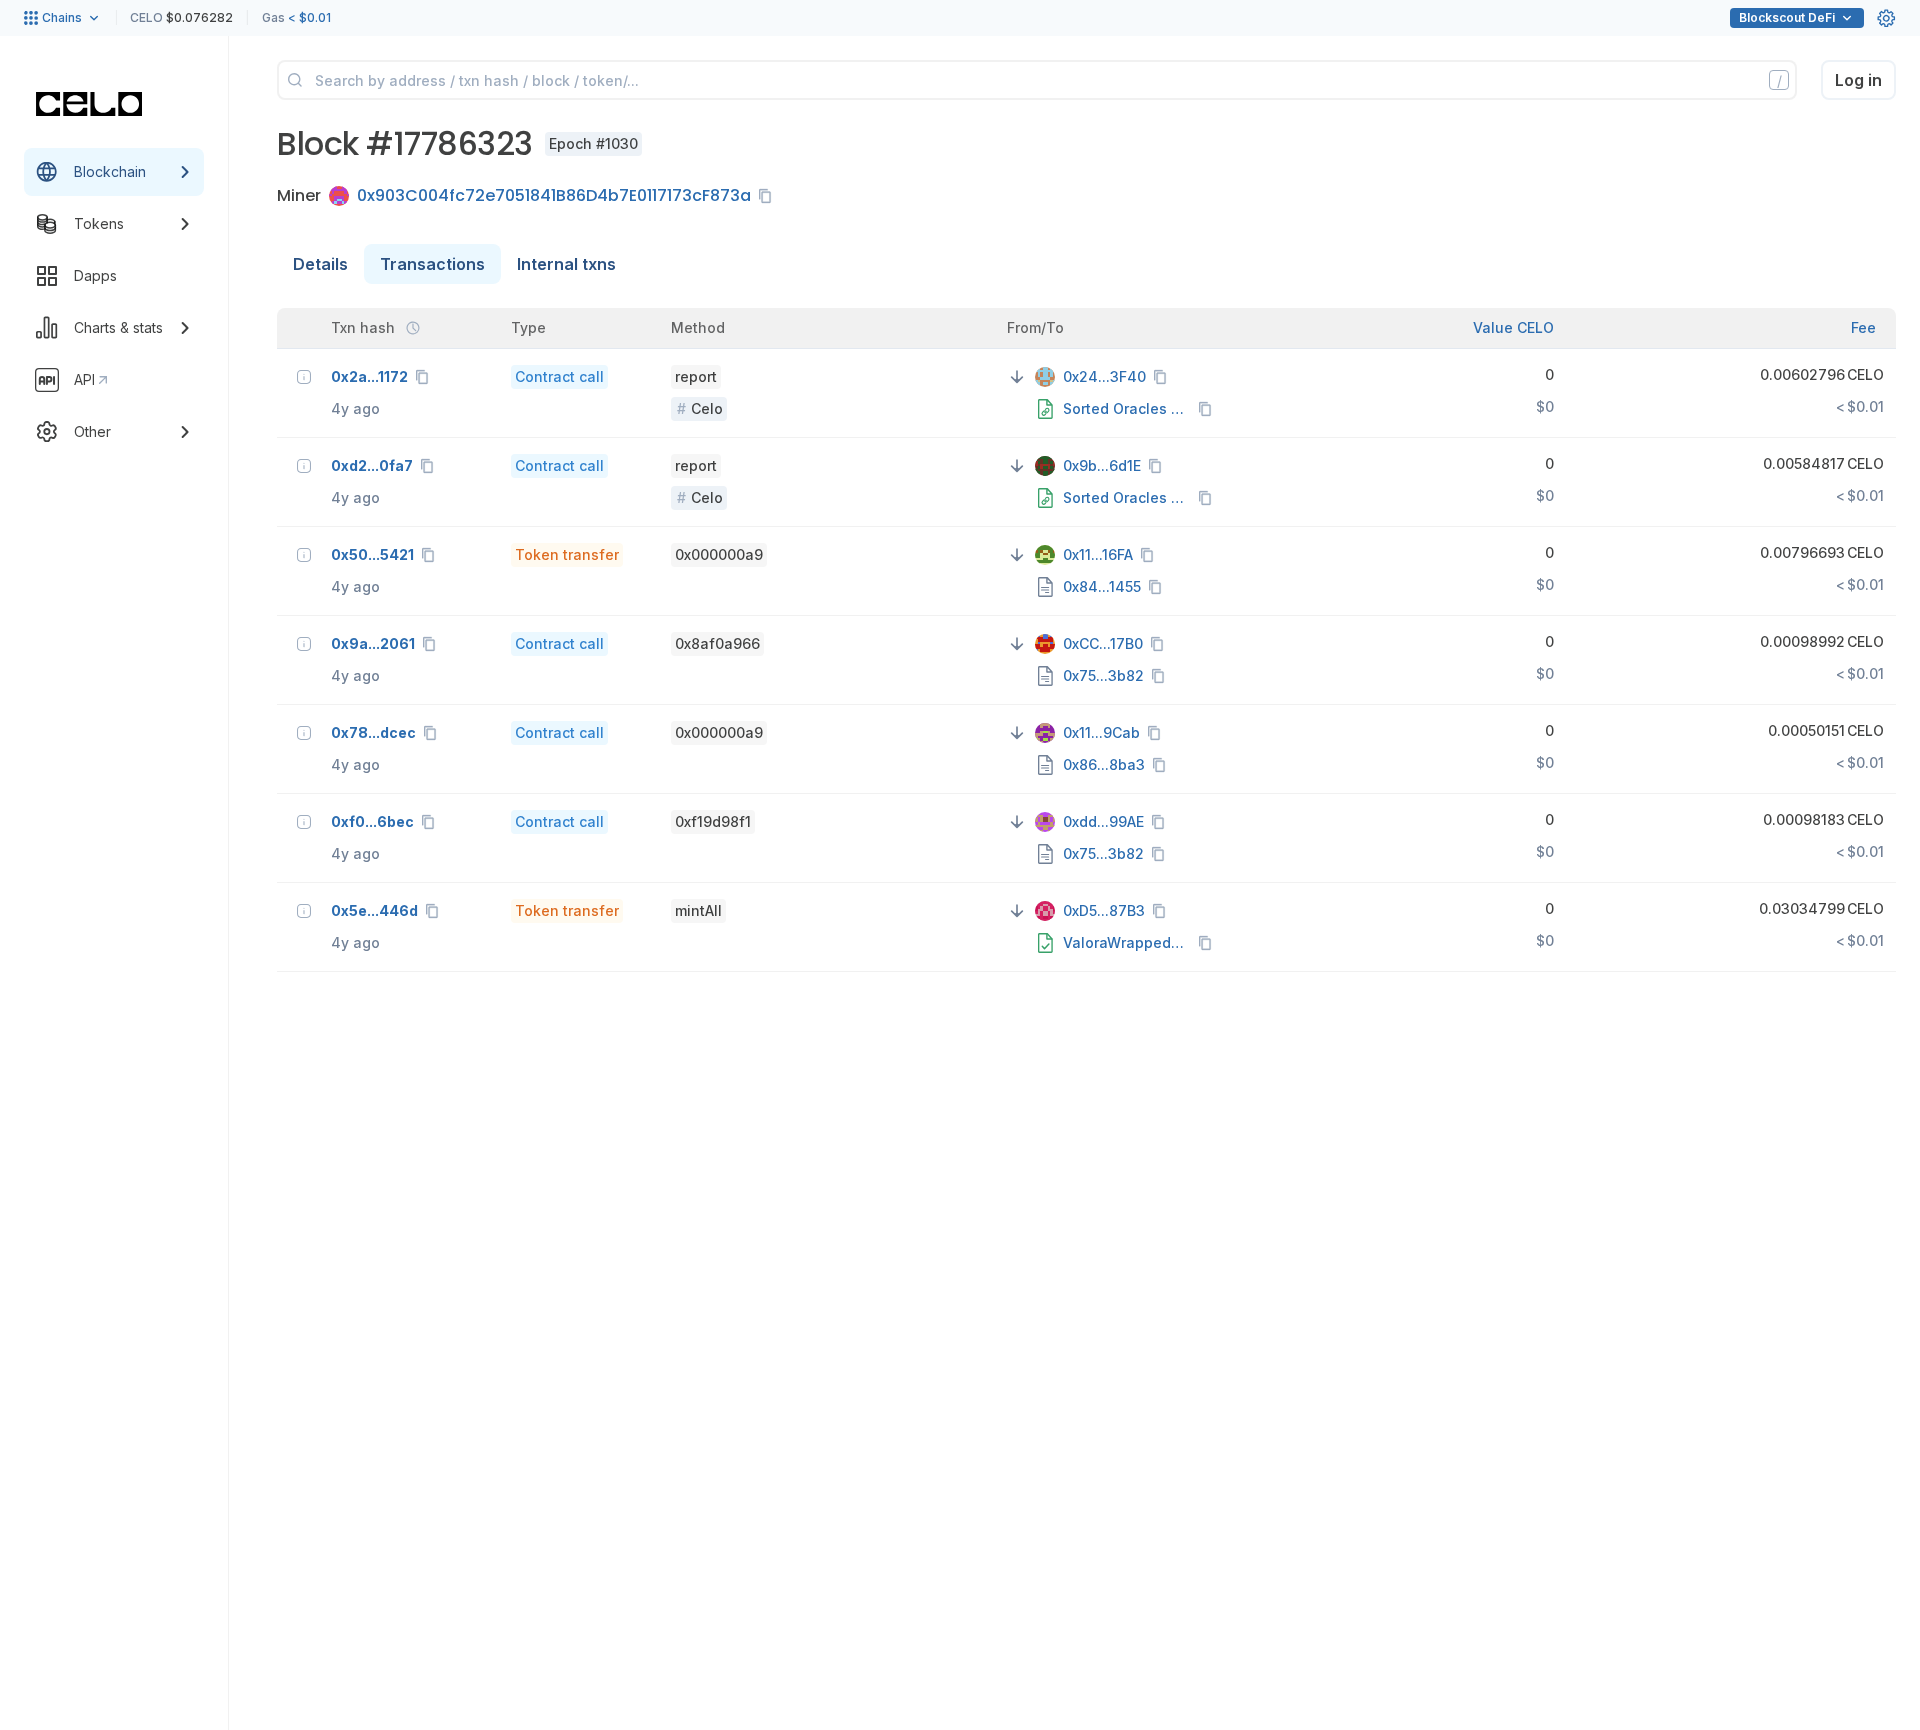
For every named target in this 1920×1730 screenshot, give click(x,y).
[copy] (769, 196)
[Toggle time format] (413, 328)
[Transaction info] (304, 377)
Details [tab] (320, 264)
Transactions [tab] (432, 264)
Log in (1858, 80)
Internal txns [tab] (566, 264)
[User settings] (1886, 18)
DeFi (1787, 17)
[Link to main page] (89, 104)
